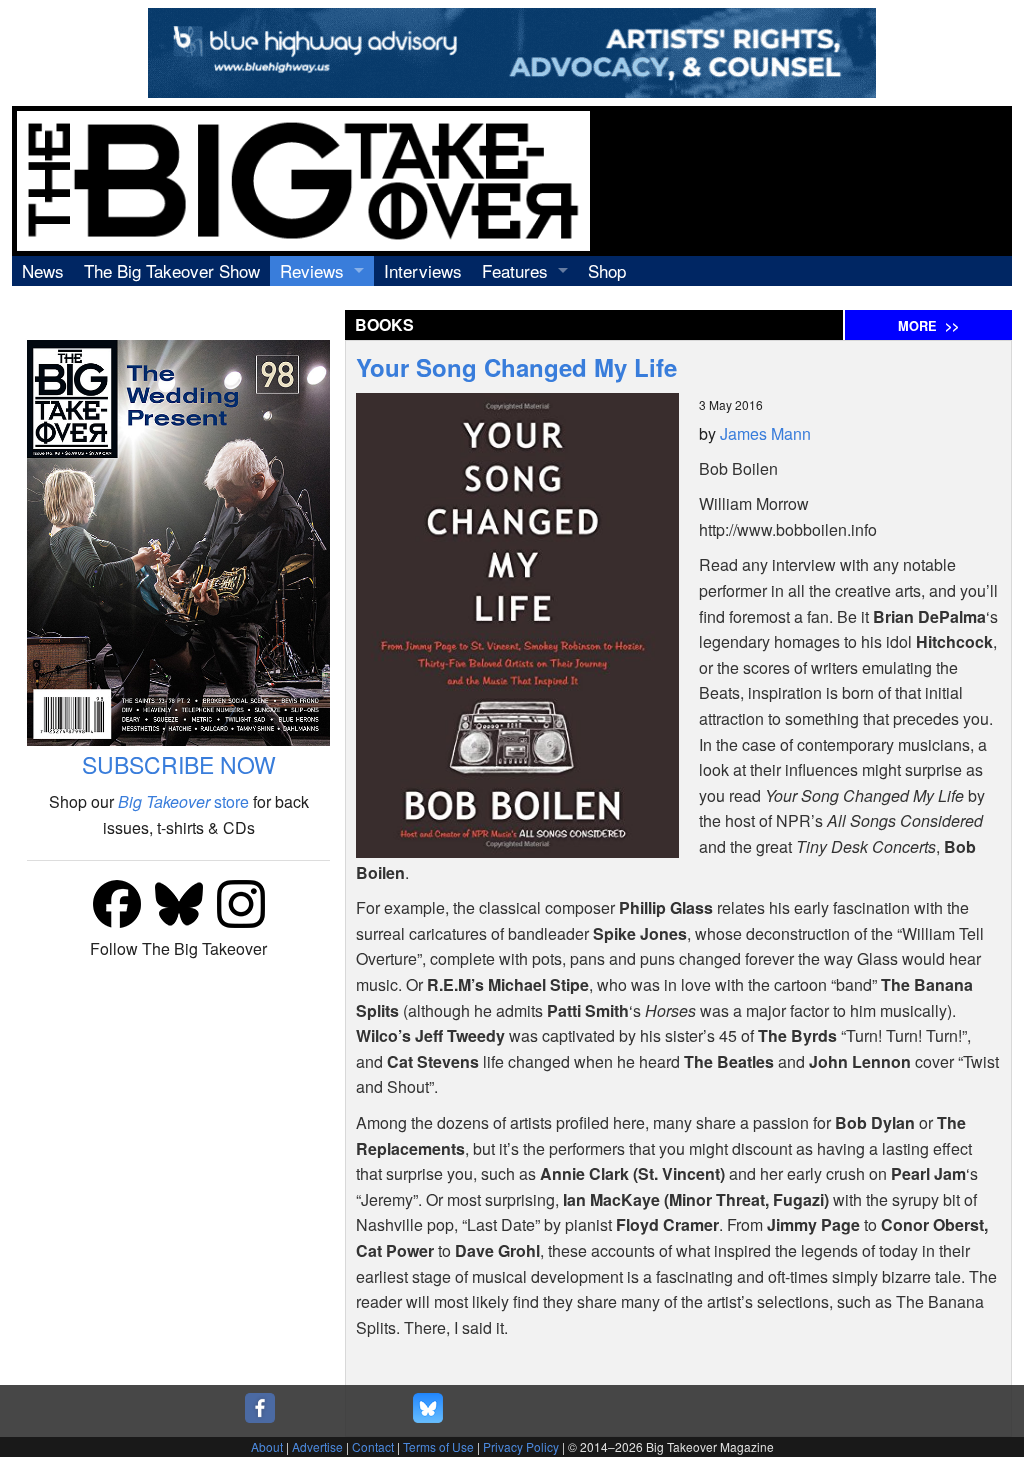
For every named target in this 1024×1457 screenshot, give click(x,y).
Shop (607, 270)
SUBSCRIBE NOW (179, 764)
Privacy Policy (521, 1446)
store (183, 801)
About (267, 1446)
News (43, 270)
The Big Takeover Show (172, 270)
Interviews (423, 270)
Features (515, 270)
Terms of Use (438, 1446)
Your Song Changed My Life (516, 367)
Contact (373, 1446)
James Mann (765, 433)
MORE (928, 326)
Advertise (317, 1446)
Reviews (312, 270)
